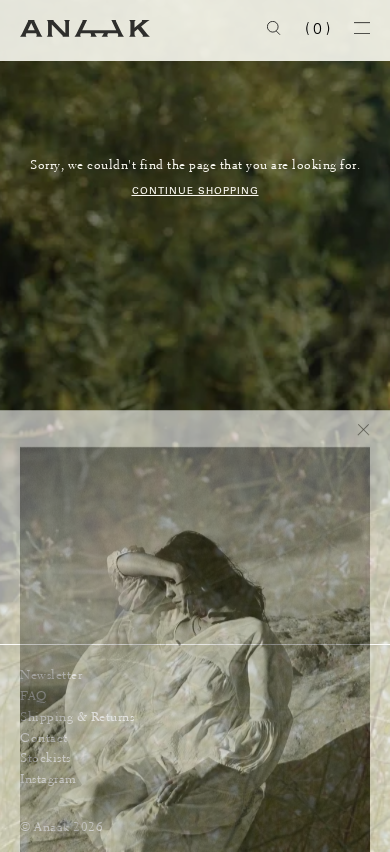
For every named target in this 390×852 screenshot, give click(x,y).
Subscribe (315, 791)
